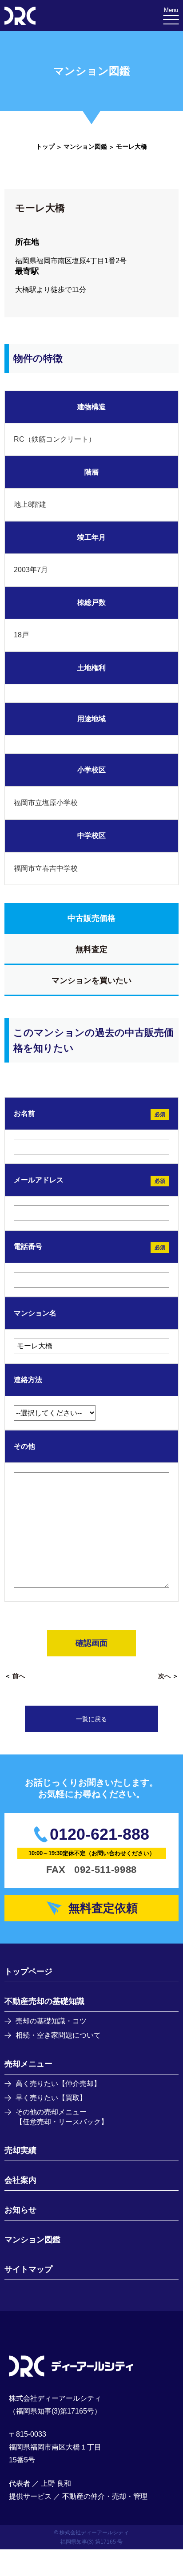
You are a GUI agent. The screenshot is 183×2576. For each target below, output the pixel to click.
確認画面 (91, 1643)
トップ (45, 146)
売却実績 (20, 2150)
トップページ (28, 1972)
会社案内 (20, 2180)
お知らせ (20, 2210)
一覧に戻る (91, 1719)
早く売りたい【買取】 (51, 2098)
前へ (19, 1676)
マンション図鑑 (85, 146)
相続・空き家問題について (58, 2035)
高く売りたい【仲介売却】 (58, 2084)
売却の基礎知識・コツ (51, 2021)
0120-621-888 (99, 1834)
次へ (164, 1676)
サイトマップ (28, 2269)
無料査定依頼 (103, 1908)
